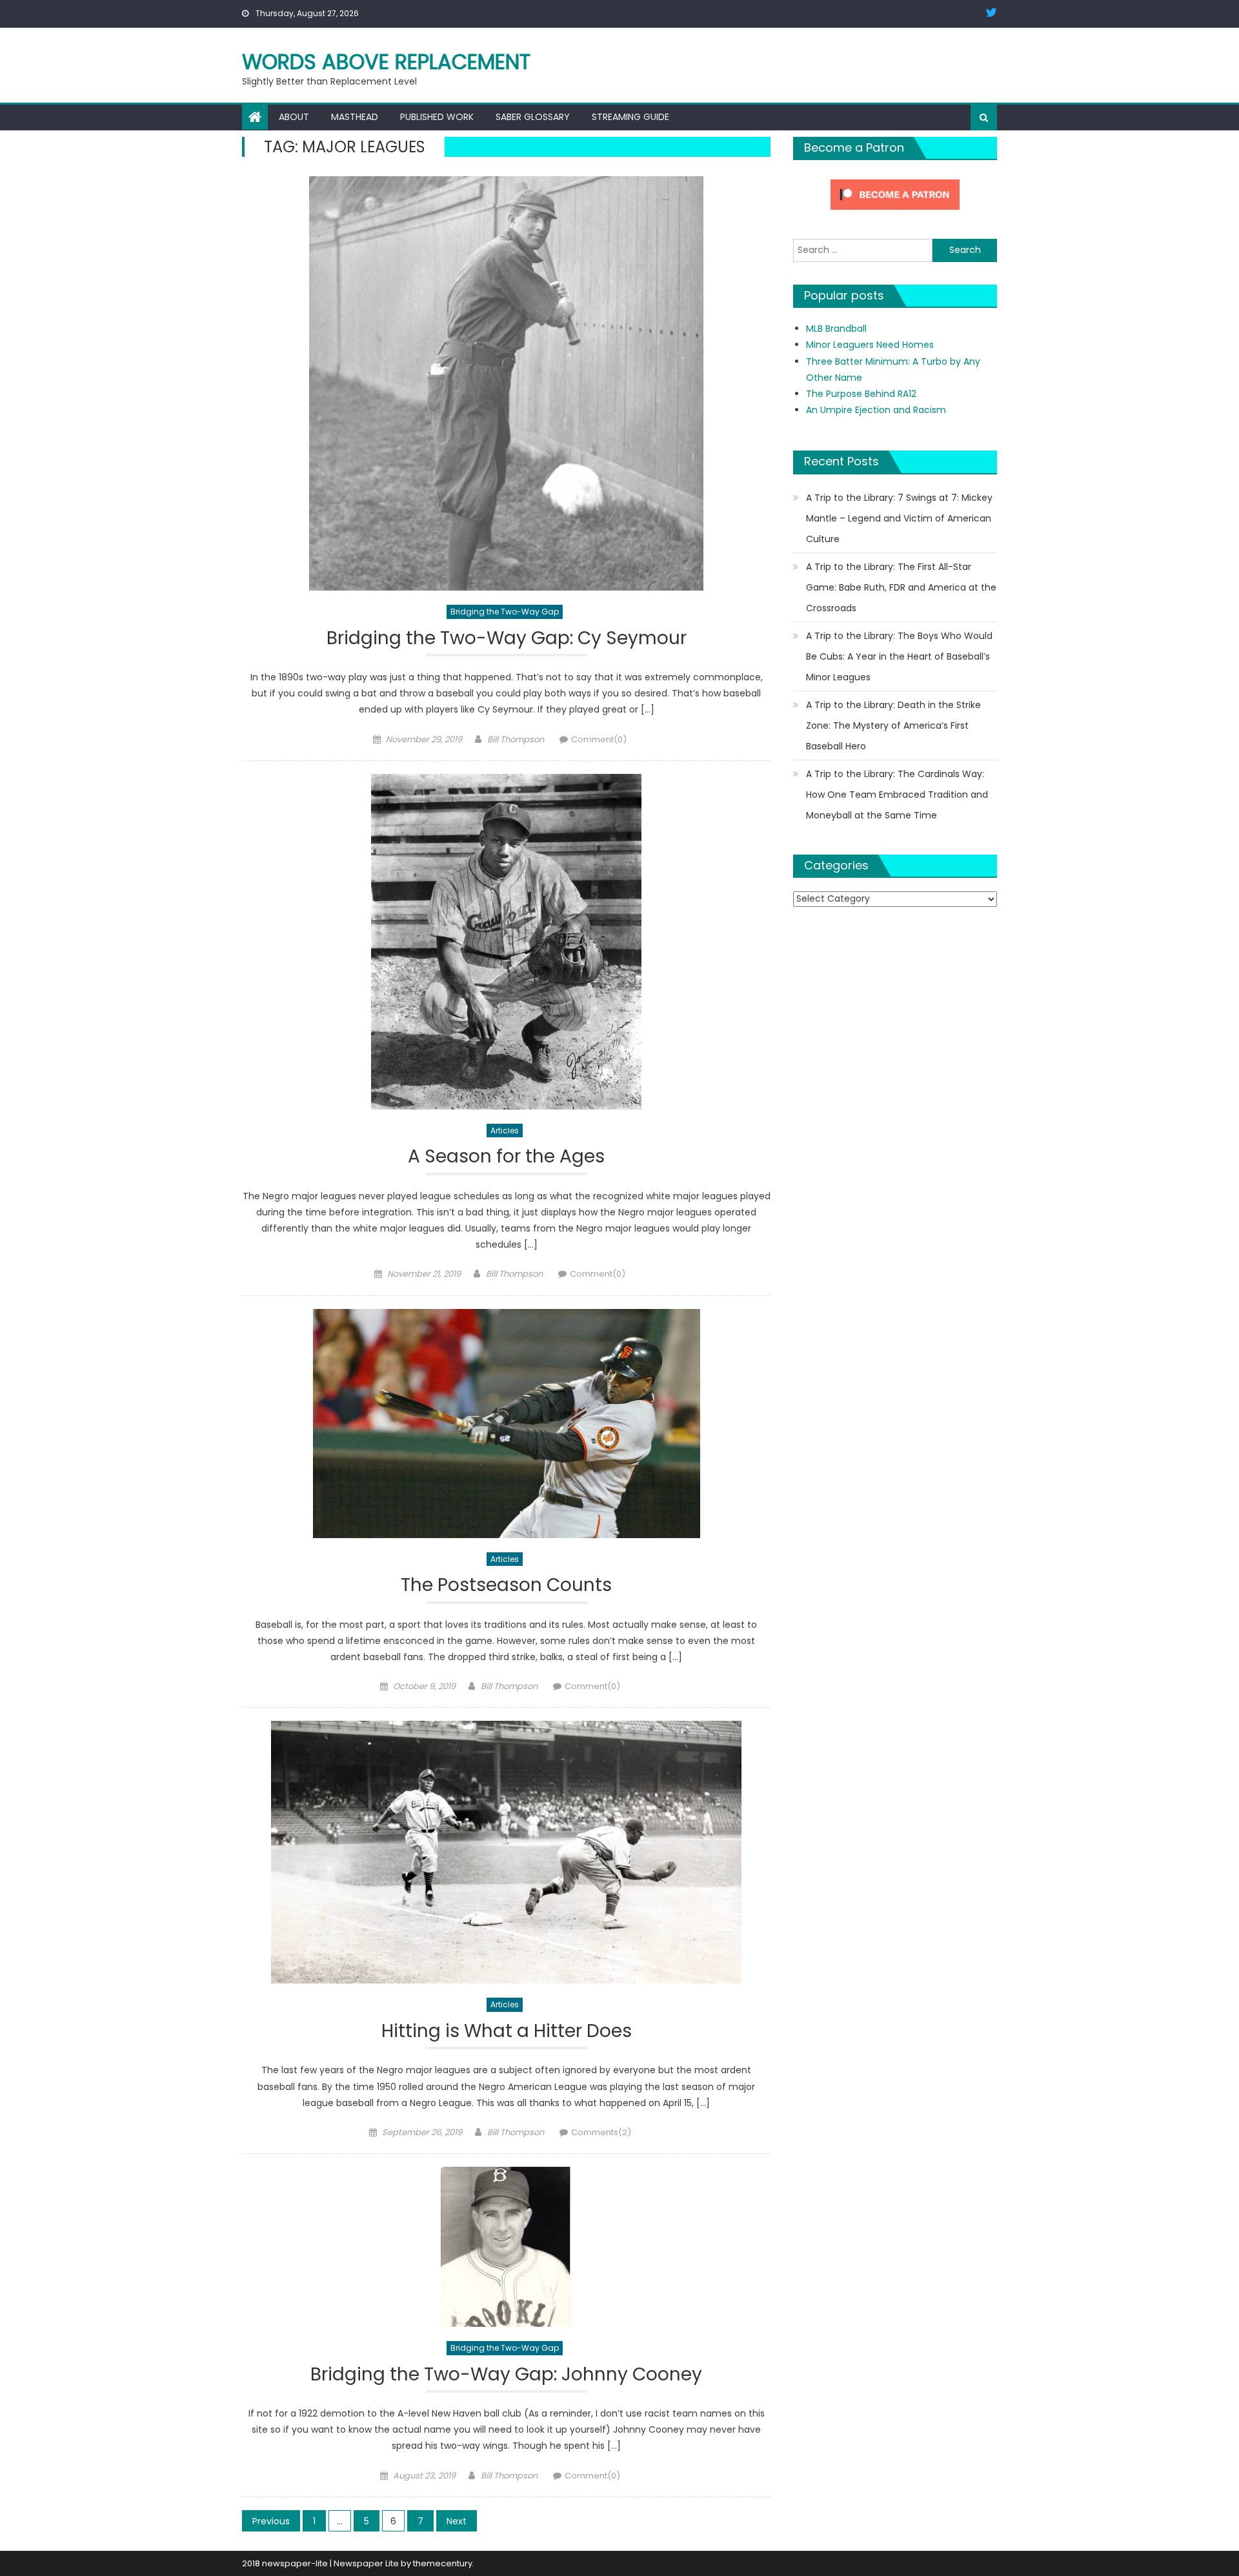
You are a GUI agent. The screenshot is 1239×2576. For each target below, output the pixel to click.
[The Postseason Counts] (506, 1424)
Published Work (437, 117)
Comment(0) (599, 739)
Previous (271, 2521)
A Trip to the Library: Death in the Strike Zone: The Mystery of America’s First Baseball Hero (893, 725)
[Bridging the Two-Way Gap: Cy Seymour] (506, 383)
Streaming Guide (630, 117)
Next (457, 2521)
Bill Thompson (516, 739)
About (294, 117)
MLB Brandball (836, 329)
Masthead (355, 117)
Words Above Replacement (386, 62)
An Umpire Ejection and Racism (876, 410)
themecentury (443, 2563)
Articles (505, 1131)
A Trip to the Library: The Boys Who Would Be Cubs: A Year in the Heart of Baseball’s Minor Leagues (899, 656)
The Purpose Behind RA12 (861, 394)
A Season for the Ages (506, 1157)
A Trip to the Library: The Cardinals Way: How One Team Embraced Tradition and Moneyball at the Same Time (897, 795)
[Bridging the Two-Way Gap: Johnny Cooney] (506, 2247)
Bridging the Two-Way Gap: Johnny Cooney (506, 2375)
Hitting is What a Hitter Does (507, 2032)
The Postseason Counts (506, 1586)
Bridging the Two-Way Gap (505, 612)
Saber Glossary (533, 117)
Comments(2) (601, 2132)
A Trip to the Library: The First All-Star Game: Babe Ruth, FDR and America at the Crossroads (901, 587)
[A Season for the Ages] (506, 942)
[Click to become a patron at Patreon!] (895, 194)
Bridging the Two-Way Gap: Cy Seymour (507, 639)
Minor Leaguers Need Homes (870, 345)
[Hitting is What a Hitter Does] (506, 1852)
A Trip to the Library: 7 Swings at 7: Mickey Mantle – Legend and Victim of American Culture (899, 518)
